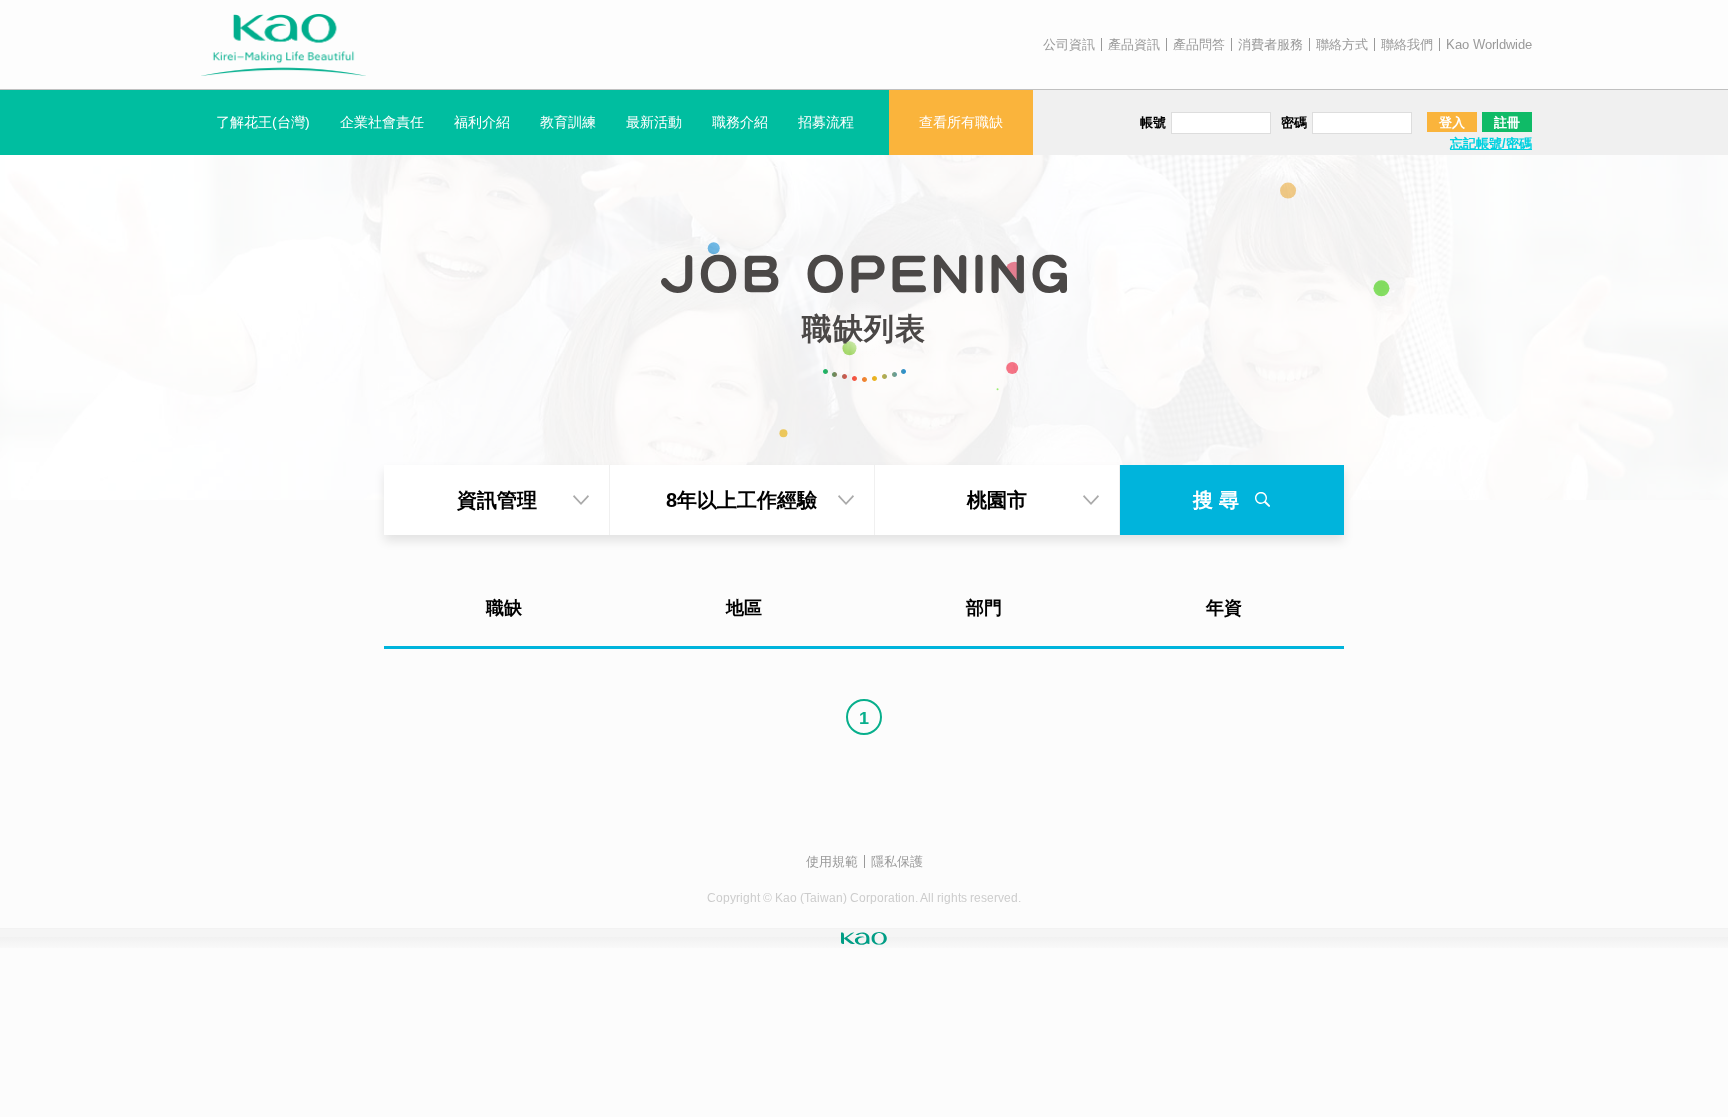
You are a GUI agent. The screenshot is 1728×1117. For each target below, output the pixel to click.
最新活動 (654, 122)
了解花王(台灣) (263, 122)
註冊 (1507, 122)
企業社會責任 (382, 122)
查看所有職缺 (961, 122)
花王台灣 (283, 45)
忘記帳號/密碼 (1491, 143)
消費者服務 (1270, 44)
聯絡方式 (1342, 44)
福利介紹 (482, 122)
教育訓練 (568, 122)
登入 (1452, 122)
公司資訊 (1069, 44)
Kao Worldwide (1489, 44)
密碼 (1294, 122)
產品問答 (1199, 44)
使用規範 (832, 861)
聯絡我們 (1407, 44)
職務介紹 (740, 122)
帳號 (1153, 122)
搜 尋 (1219, 500)
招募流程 (826, 122)
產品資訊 (1134, 44)
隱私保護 (897, 861)
